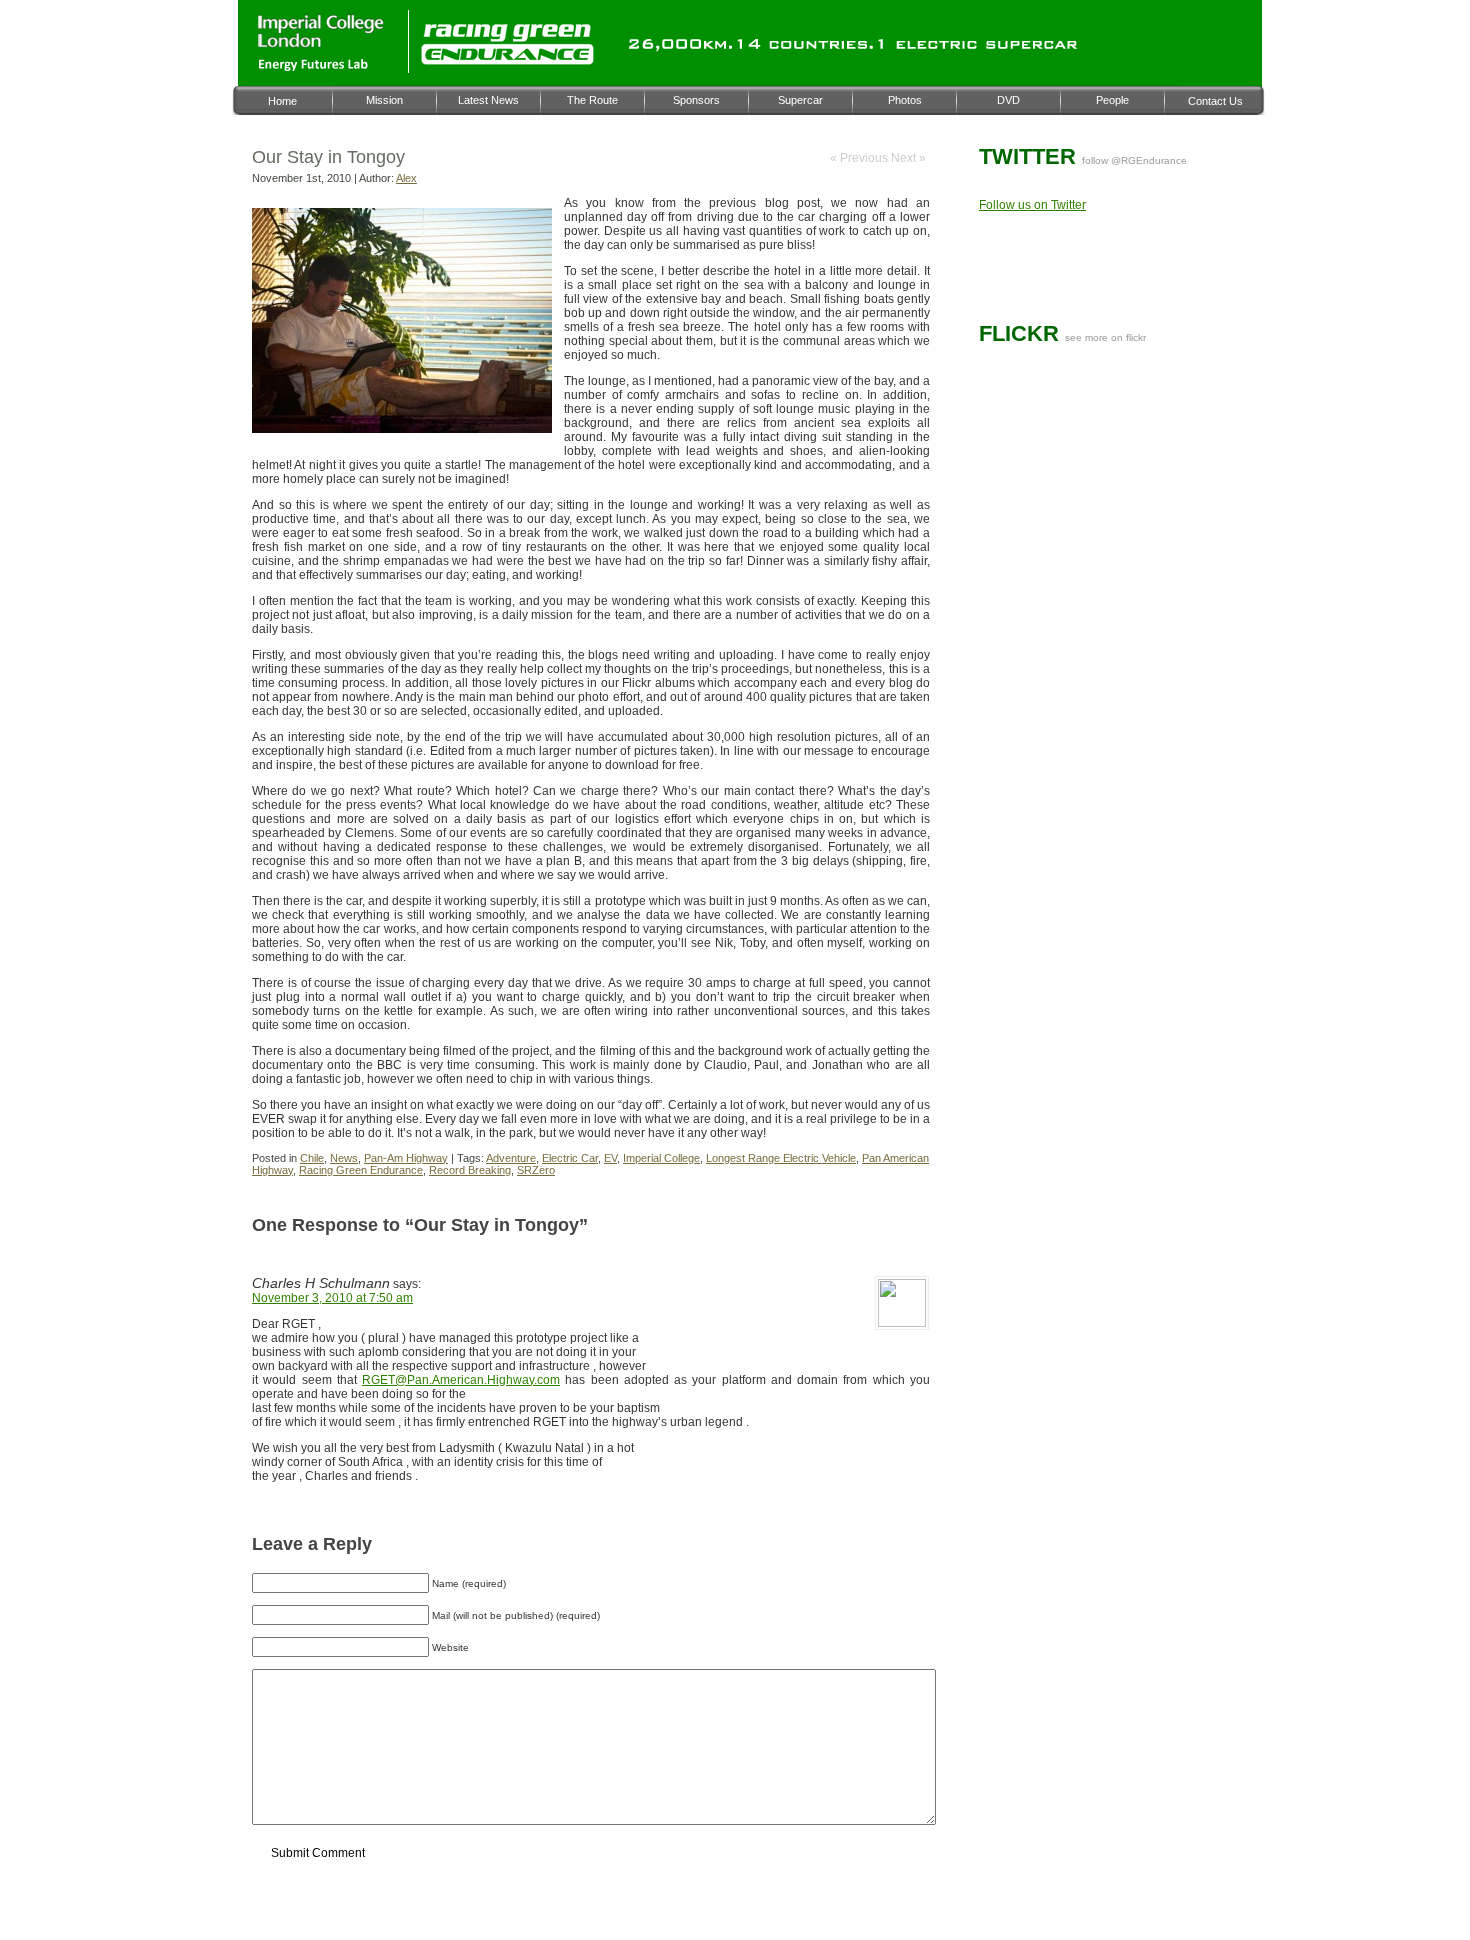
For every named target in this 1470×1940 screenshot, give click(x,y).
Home (282, 101)
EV (610, 1158)
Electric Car (570, 1158)
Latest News (488, 100)
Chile (312, 1158)
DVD (1008, 100)
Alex (406, 178)
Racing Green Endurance (361, 1170)
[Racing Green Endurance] (508, 62)
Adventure (511, 1158)
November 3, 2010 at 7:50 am (332, 1298)
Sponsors (696, 100)
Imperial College (661, 1158)
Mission (384, 100)
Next (905, 158)
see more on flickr (1105, 337)
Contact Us (1215, 101)
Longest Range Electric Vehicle (781, 1158)
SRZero (536, 1170)
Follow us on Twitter (1032, 205)
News (344, 1158)
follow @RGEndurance (1134, 160)
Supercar (800, 100)
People (1112, 100)
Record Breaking (470, 1170)
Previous (865, 158)
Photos (905, 100)
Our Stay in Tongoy (328, 157)
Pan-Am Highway (406, 1158)
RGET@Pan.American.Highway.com (461, 1380)
